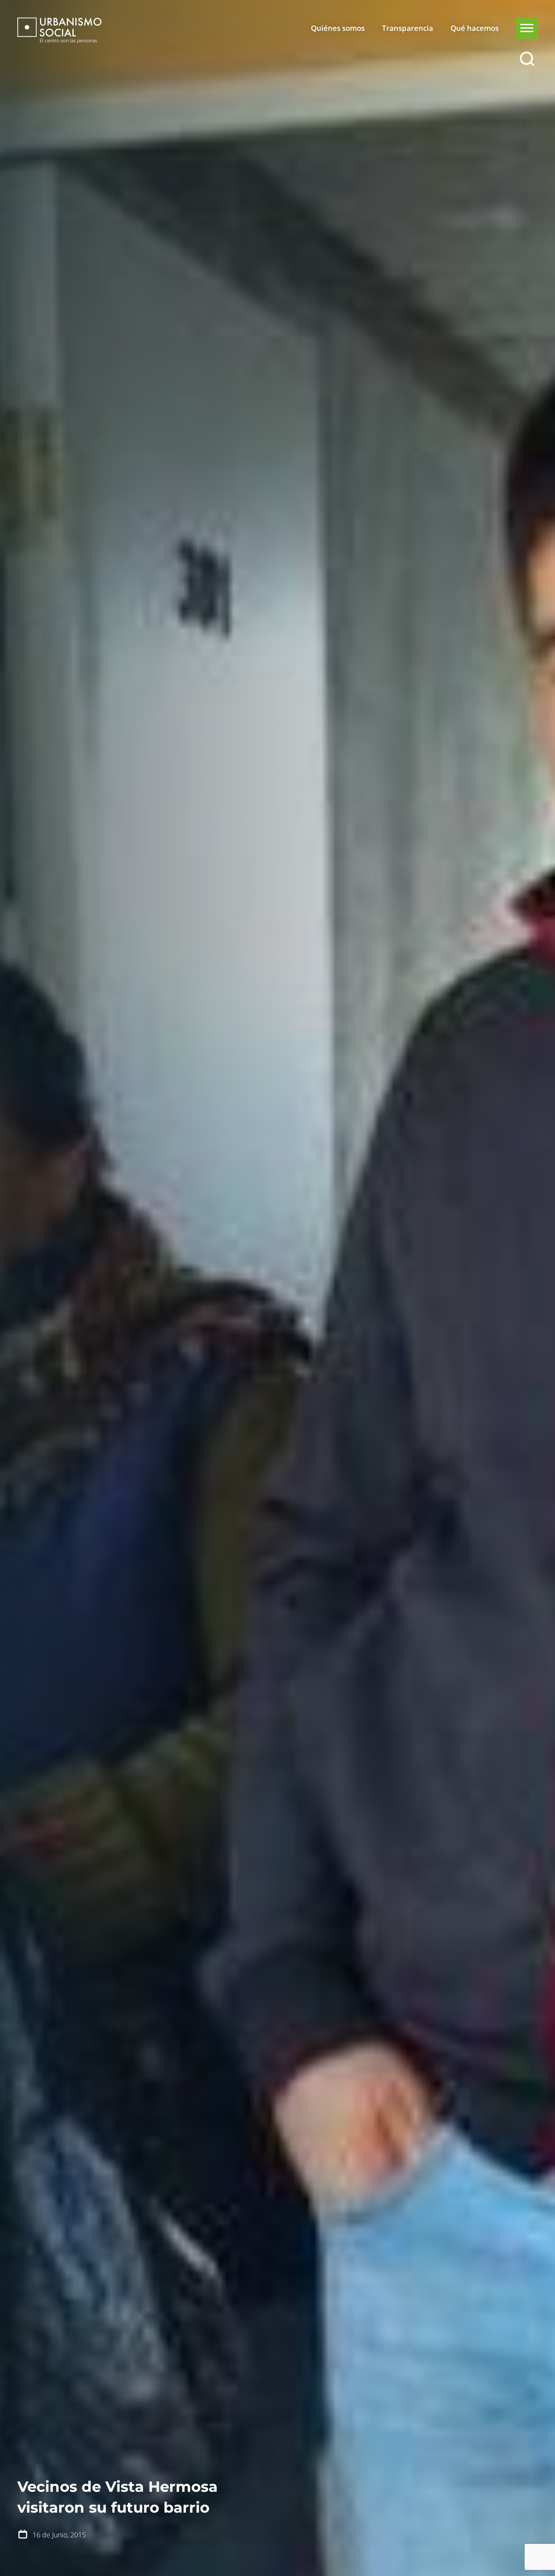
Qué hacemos (475, 28)
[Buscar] (527, 59)
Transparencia (408, 28)
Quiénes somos (338, 28)
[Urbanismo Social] (59, 30)
